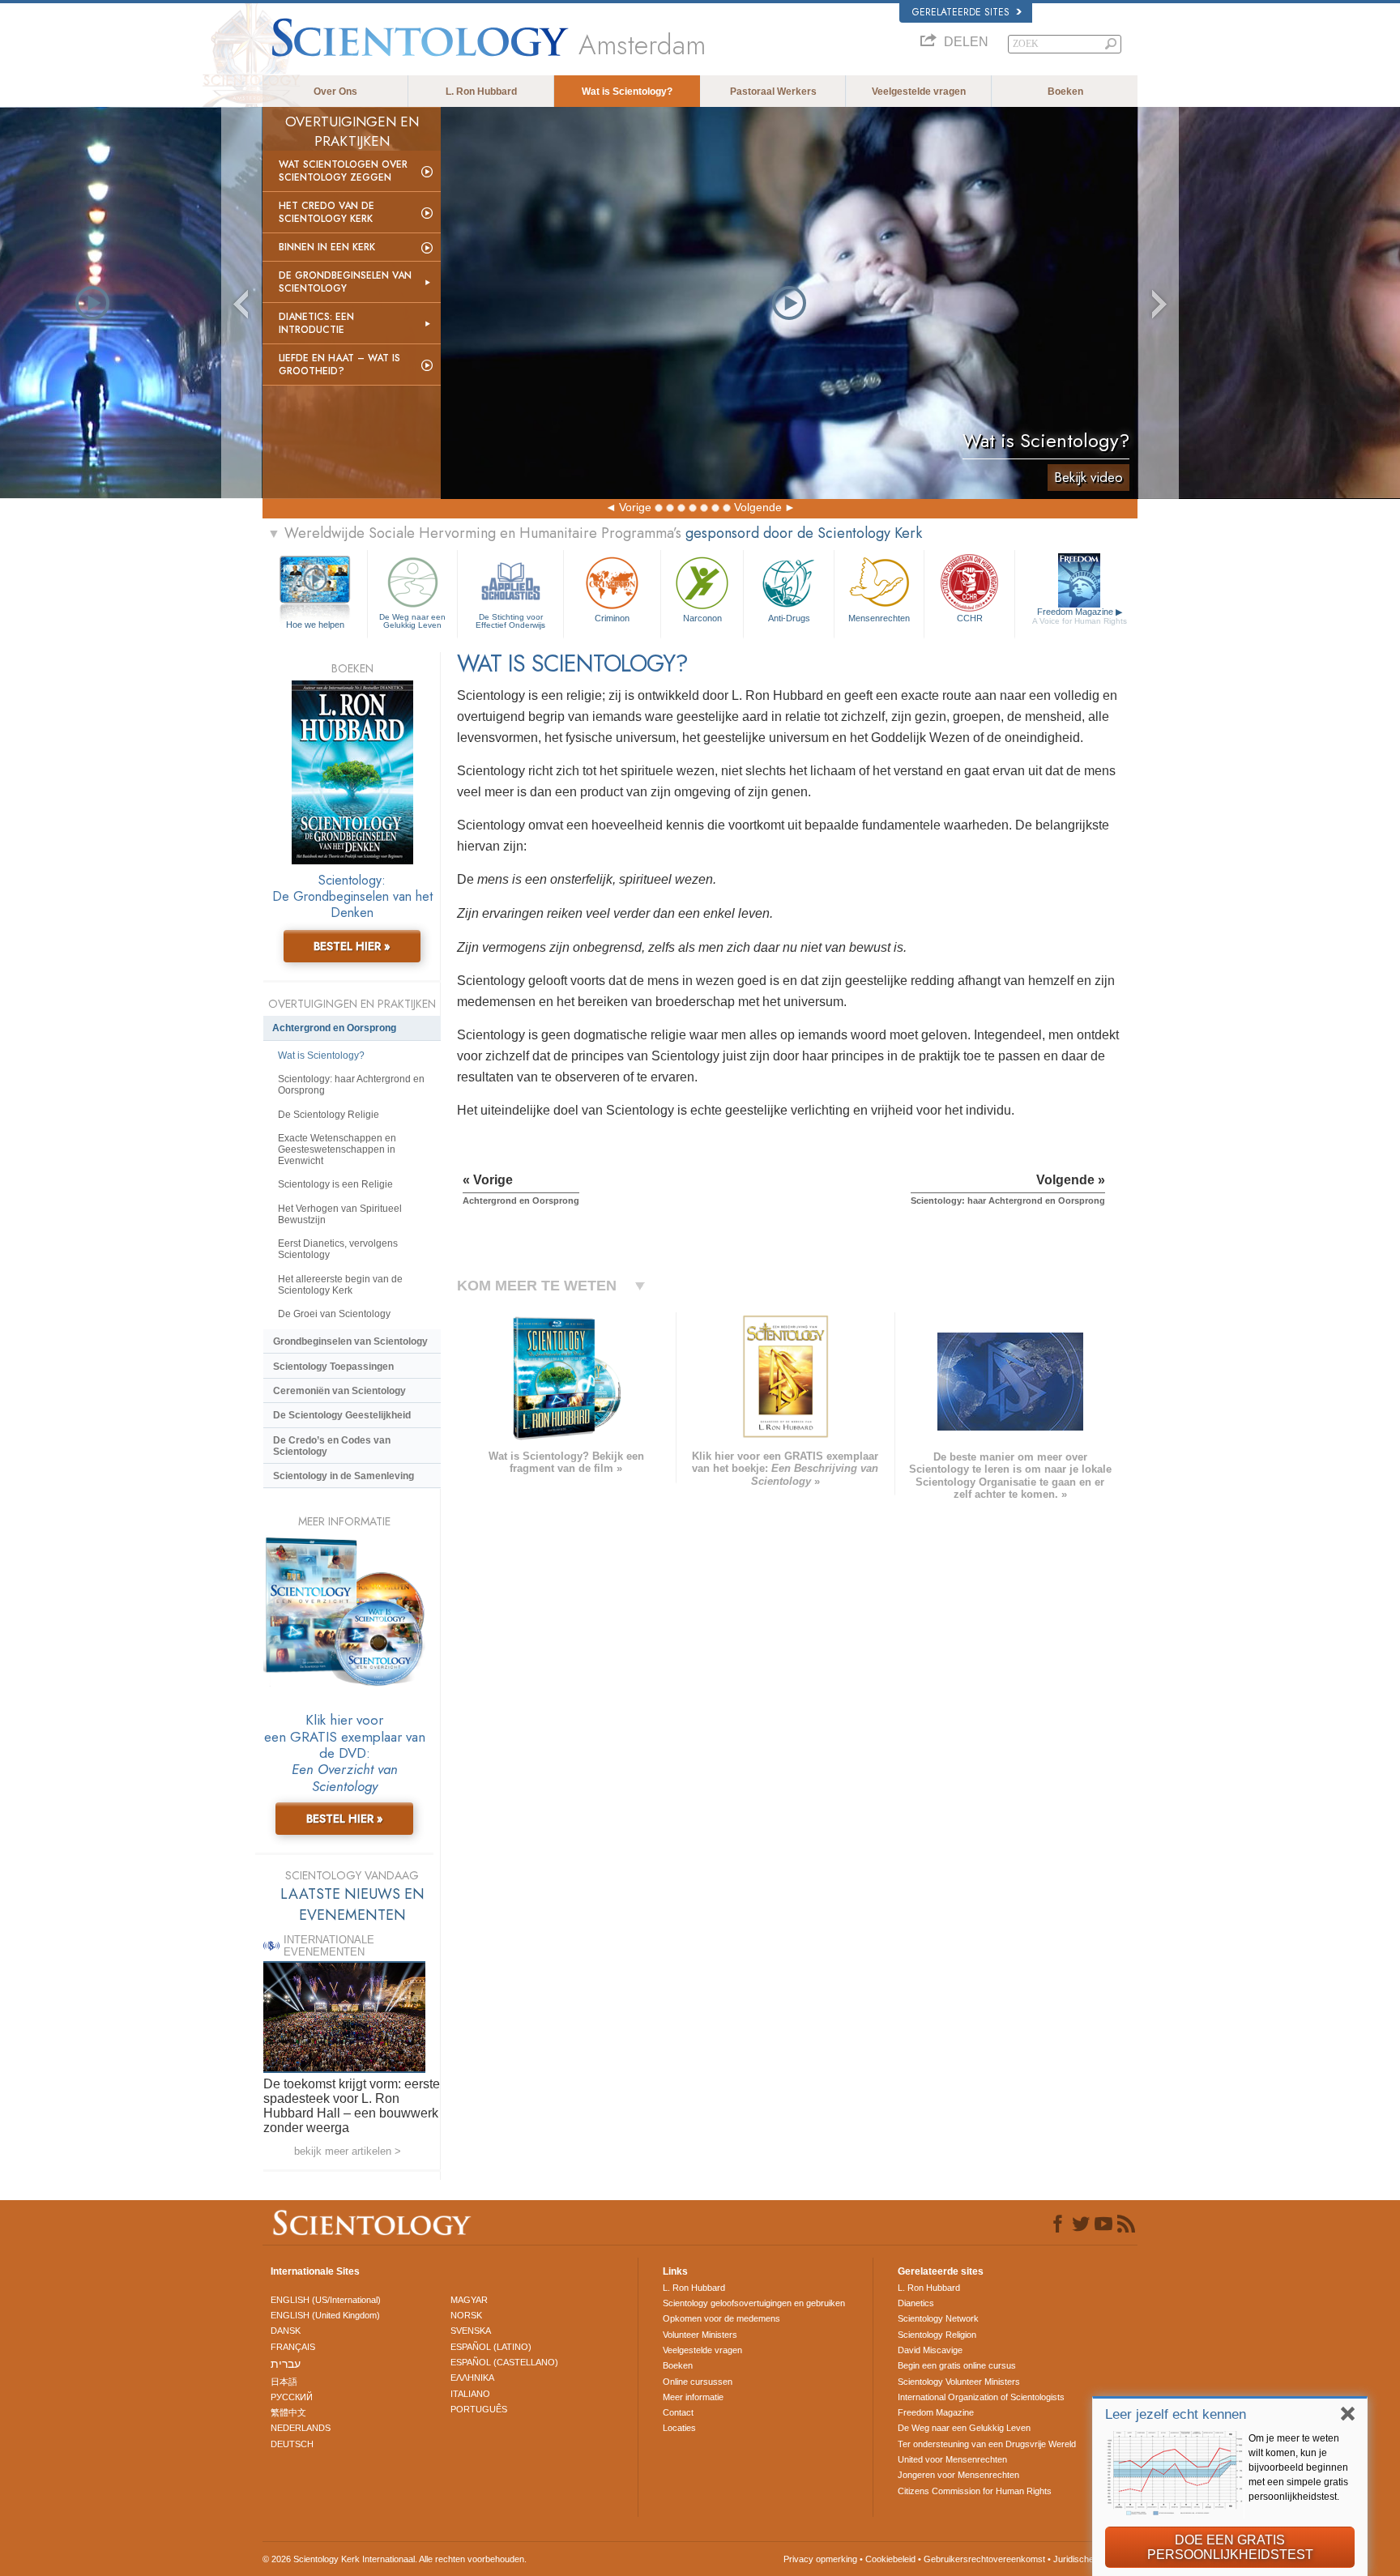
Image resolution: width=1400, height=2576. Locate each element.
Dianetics (916, 2303)
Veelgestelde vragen (919, 92)
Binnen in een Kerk (327, 247)
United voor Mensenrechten (952, 2459)
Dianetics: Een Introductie (316, 323)
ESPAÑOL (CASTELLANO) (504, 2362)
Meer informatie (693, 2397)
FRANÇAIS (293, 2347)
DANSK (286, 2331)
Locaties (679, 2428)
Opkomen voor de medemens (721, 2318)
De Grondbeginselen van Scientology (345, 282)
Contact (678, 2412)
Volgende (758, 507)
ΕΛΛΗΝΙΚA (472, 2378)
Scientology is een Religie (335, 1184)
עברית (286, 2364)
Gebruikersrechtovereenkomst (984, 2559)
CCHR (970, 618)
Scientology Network (938, 2318)
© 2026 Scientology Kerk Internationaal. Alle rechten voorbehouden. (395, 2559)
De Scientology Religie (329, 1115)
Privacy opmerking (820, 2559)
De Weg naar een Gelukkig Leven (412, 621)
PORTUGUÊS (479, 2409)
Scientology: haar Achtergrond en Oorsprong (351, 1085)
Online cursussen (698, 2382)
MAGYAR (469, 2300)
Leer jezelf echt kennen (1176, 2414)
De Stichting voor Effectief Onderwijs (510, 621)
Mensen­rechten (879, 618)
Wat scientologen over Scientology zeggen (343, 171)
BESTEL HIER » (352, 946)
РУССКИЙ (292, 2397)
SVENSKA (471, 2331)
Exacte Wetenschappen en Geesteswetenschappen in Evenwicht (337, 1149)
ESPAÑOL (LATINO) (491, 2347)
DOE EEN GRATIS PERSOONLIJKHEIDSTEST (1230, 2547)
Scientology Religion (937, 2335)
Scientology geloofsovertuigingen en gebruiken (754, 2303)
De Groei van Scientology (334, 1314)
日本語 (284, 2382)
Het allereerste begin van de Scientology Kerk (340, 1285)
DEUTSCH (292, 2444)
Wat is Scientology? (627, 92)
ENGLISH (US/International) (326, 2300)
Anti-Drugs (789, 618)
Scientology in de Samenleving (344, 1476)
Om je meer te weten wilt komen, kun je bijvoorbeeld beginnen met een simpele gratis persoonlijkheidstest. (1298, 2467)
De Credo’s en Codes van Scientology (332, 1446)
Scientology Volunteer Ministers (959, 2382)
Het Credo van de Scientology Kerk (327, 212)
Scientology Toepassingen (333, 1367)
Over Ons (335, 92)
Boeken (1065, 92)
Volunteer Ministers (700, 2335)
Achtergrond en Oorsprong (334, 1028)
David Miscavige (930, 2350)
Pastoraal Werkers (773, 92)
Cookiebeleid (890, 2559)
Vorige (635, 507)
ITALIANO (470, 2394)
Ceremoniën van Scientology (339, 1391)
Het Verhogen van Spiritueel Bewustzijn (340, 1214)
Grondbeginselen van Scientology (350, 1341)
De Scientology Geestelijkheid (342, 1415)
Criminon (612, 618)
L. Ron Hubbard (481, 92)
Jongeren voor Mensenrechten (958, 2475)
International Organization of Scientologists (981, 2397)
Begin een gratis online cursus (957, 2365)
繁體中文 (288, 2412)
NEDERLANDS (301, 2428)
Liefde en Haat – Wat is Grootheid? (339, 365)
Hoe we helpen (315, 625)
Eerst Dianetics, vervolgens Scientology (338, 1249)
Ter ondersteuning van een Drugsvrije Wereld (987, 2444)
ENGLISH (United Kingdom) (325, 2315)
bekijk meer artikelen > (348, 2151)
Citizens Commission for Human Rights (975, 2491)
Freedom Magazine (1080, 616)
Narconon (702, 618)
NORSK (466, 2315)
